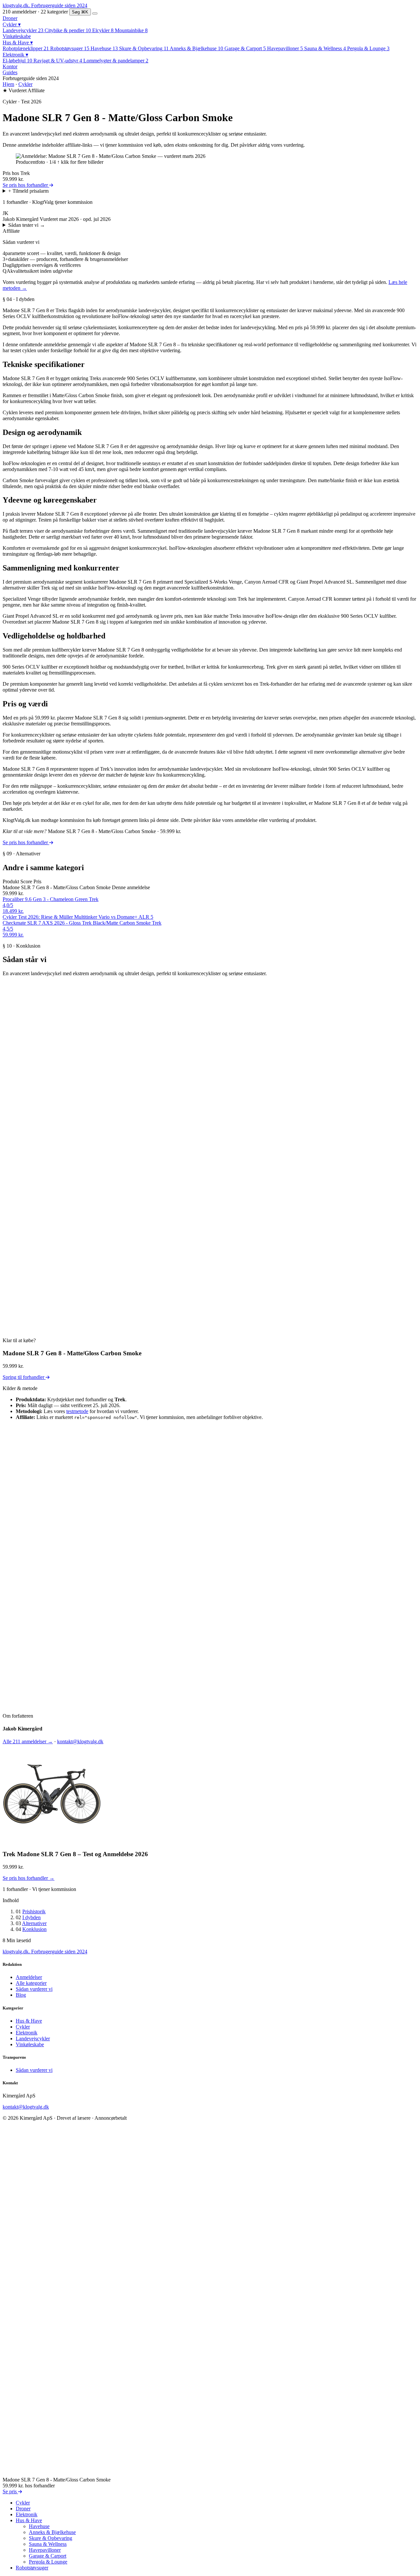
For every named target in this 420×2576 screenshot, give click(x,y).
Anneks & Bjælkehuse (52, 2532)
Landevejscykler (33, 2038)
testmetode (77, 1411)
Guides (10, 72)
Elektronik (15, 55)
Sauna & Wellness (48, 2544)
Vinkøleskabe (17, 36)
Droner (10, 18)
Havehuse (39, 2526)
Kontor (10, 66)
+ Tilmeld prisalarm (28, 191)
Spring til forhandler (24, 1377)
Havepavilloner (45, 2550)
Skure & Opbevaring (51, 2538)
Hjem (8, 84)
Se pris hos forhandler (26, 185)
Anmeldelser (29, 1977)
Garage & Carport (48, 2556)
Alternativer (34, 1923)
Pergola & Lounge (48, 2562)
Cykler (12, 24)
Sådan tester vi (27, 225)
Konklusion (34, 1929)
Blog (21, 1995)
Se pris (10, 2491)
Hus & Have (18, 43)
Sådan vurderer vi (34, 1989)
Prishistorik (34, 1911)
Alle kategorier (31, 1983)
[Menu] (95, 13)
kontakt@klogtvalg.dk (80, 1741)
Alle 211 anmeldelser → (28, 1741)
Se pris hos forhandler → (29, 1878)
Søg (80, 12)
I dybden (31, 1917)
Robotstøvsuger (32, 2568)
